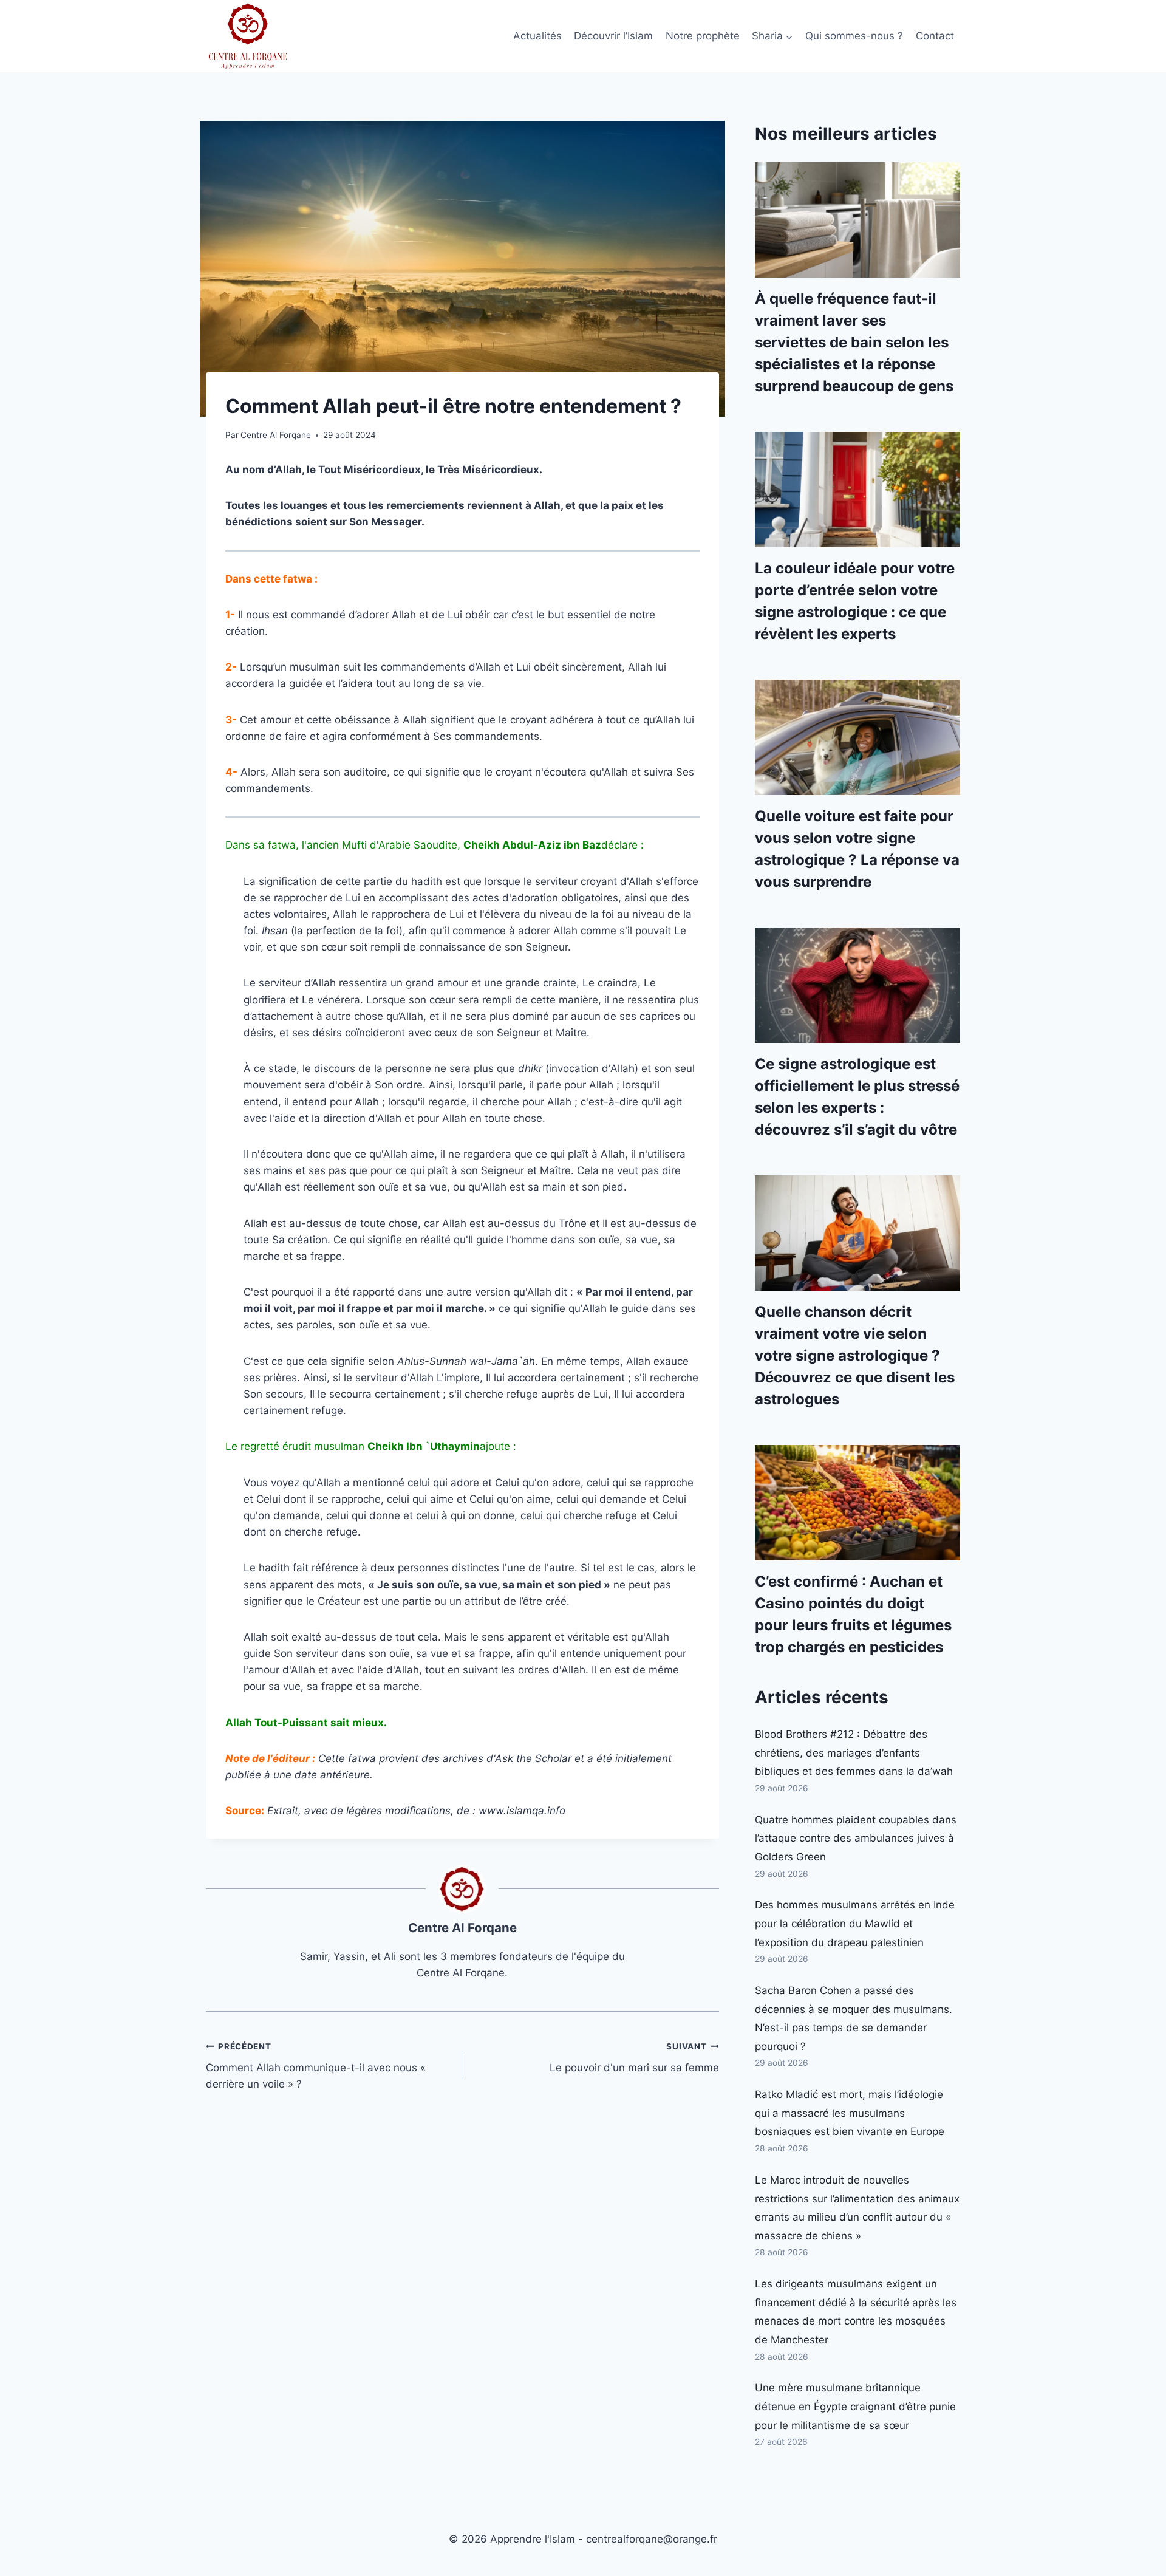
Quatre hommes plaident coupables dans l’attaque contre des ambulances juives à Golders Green (856, 1838)
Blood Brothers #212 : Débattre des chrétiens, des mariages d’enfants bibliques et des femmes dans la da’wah (854, 1753)
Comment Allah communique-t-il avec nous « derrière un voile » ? (316, 2066)
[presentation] (857, 220)
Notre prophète (703, 36)
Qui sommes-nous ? (854, 36)
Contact (935, 36)
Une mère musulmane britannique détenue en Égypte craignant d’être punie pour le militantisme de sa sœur (855, 2406)
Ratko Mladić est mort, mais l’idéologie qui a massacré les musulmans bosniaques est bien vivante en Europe (850, 2113)
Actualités (537, 36)
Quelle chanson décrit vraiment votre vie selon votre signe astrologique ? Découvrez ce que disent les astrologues (855, 1355)
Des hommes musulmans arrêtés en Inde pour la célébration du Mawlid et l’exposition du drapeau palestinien (855, 1923)
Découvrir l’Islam (613, 36)
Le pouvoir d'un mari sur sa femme (634, 2058)
